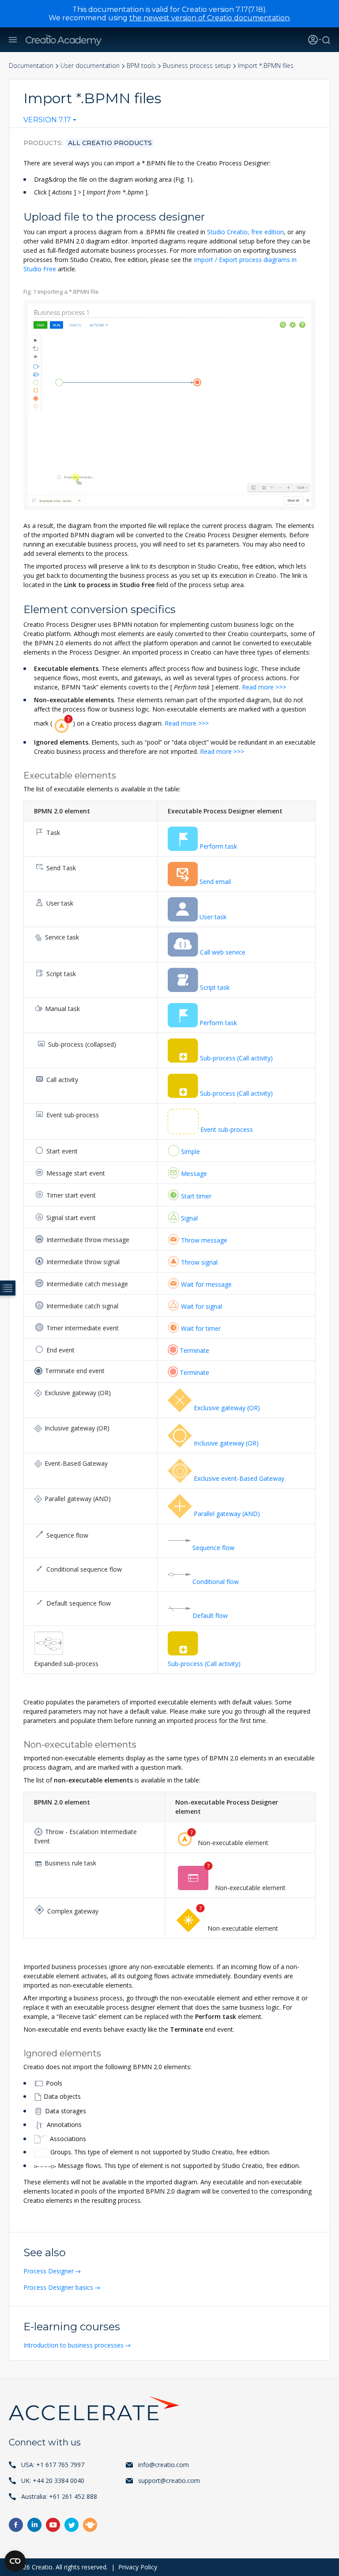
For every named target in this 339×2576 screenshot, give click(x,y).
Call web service (223, 952)
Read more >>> (264, 687)
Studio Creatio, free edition (245, 232)
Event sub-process (227, 1129)
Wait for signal (202, 1306)
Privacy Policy (138, 2567)
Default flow (210, 1616)
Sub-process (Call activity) (236, 1058)
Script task (215, 987)
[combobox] (50, 122)
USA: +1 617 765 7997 (53, 2465)
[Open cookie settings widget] (15, 2561)
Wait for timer (201, 1328)
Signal (189, 1218)
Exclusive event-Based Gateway (239, 1478)
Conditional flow (216, 1582)
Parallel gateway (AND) (227, 1514)
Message (194, 1174)
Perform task (218, 846)
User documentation (90, 66)
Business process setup (197, 66)
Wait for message (206, 1284)
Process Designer (49, 2271)
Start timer (196, 1196)
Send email (215, 882)
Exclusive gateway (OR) (227, 1408)
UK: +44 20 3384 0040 (53, 2481)
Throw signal (199, 1262)
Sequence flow (213, 1548)
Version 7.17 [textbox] (47, 120)
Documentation (31, 66)
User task (213, 917)
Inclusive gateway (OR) (226, 1443)
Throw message (204, 1240)
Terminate (194, 1350)
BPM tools (141, 66)
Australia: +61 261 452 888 (59, 2496)
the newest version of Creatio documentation (209, 18)
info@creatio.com (164, 2465)
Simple (190, 1151)
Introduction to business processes (73, 2345)
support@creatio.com (169, 2481)
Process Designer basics (58, 2287)
